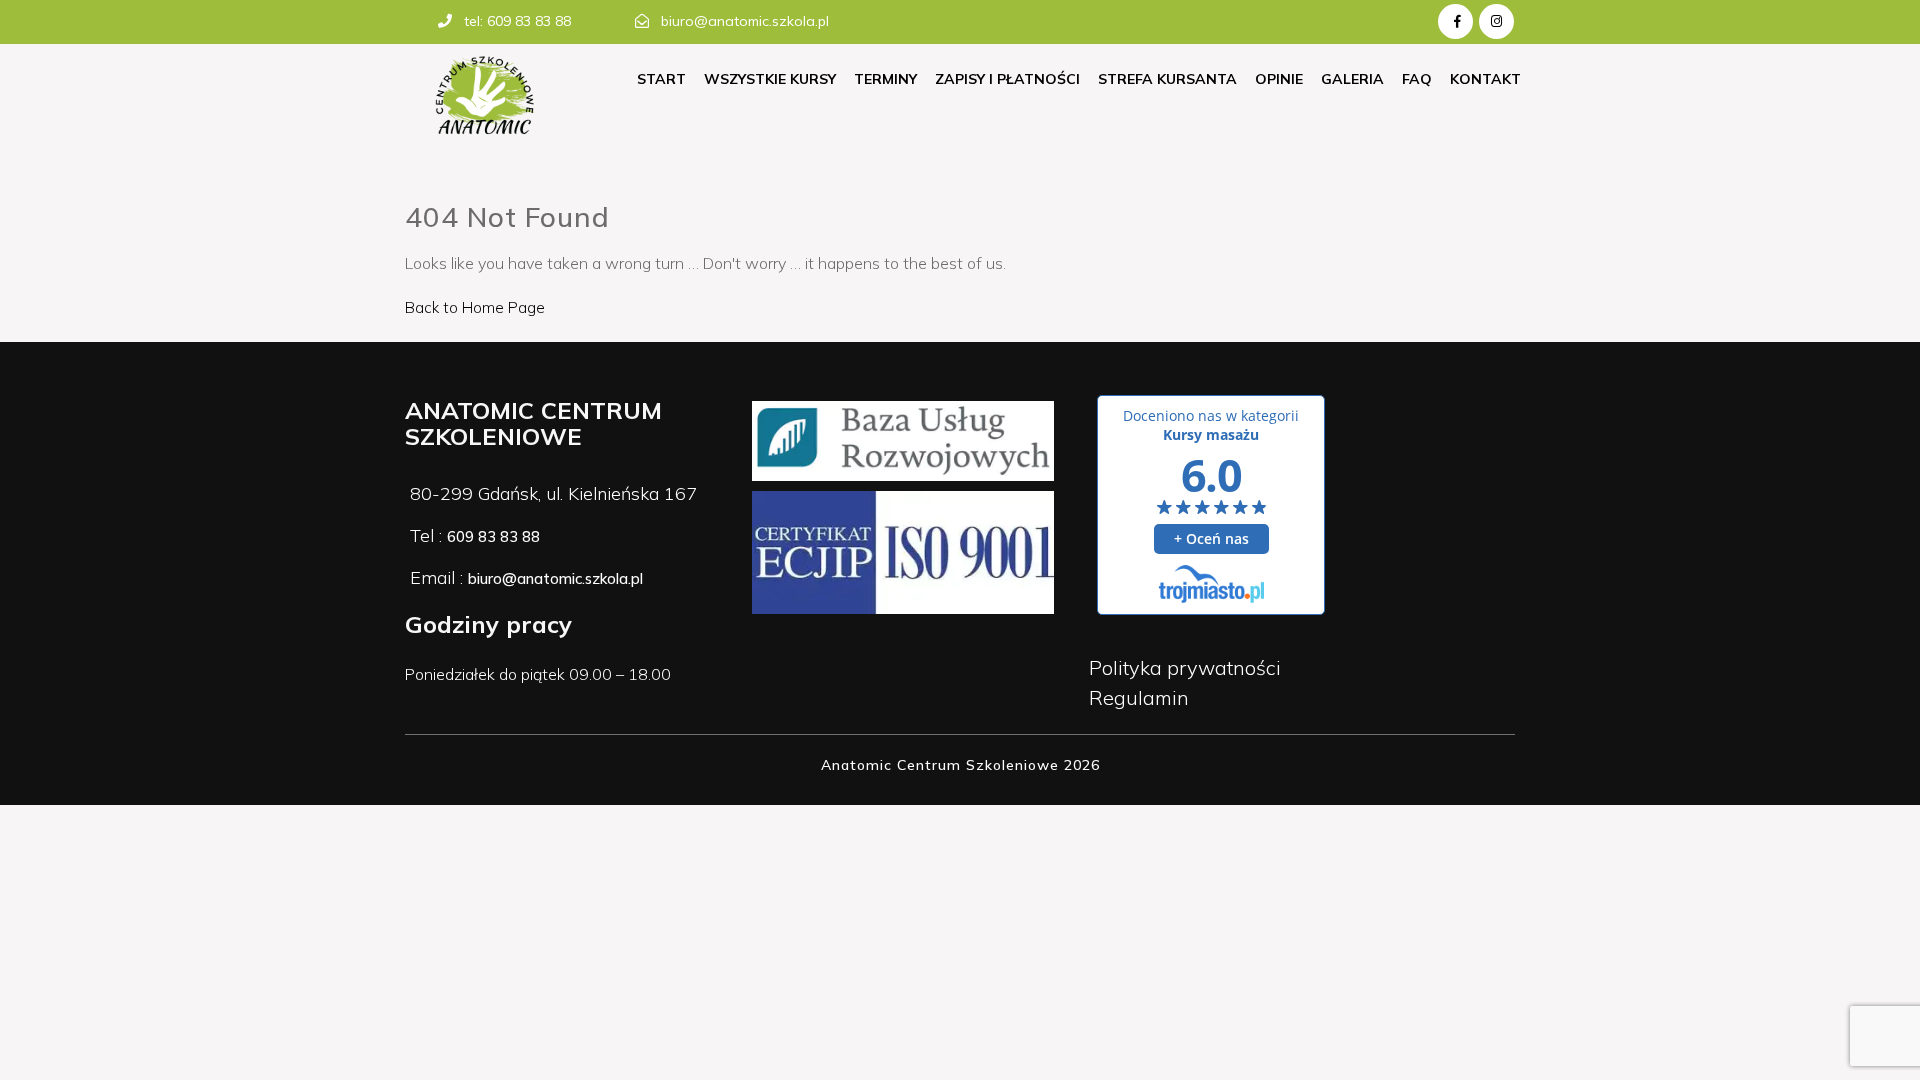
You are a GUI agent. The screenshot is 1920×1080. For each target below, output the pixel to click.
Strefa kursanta (1167, 79)
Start (661, 79)
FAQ (1417, 79)
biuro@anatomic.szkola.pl (745, 21)
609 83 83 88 (493, 536)
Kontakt (1485, 79)
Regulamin (1139, 697)
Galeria (1352, 79)
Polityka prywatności (1185, 667)
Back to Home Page (475, 307)
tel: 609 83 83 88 (517, 21)
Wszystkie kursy (770, 79)
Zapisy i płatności (1007, 79)
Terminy (885, 79)
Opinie (1279, 79)
